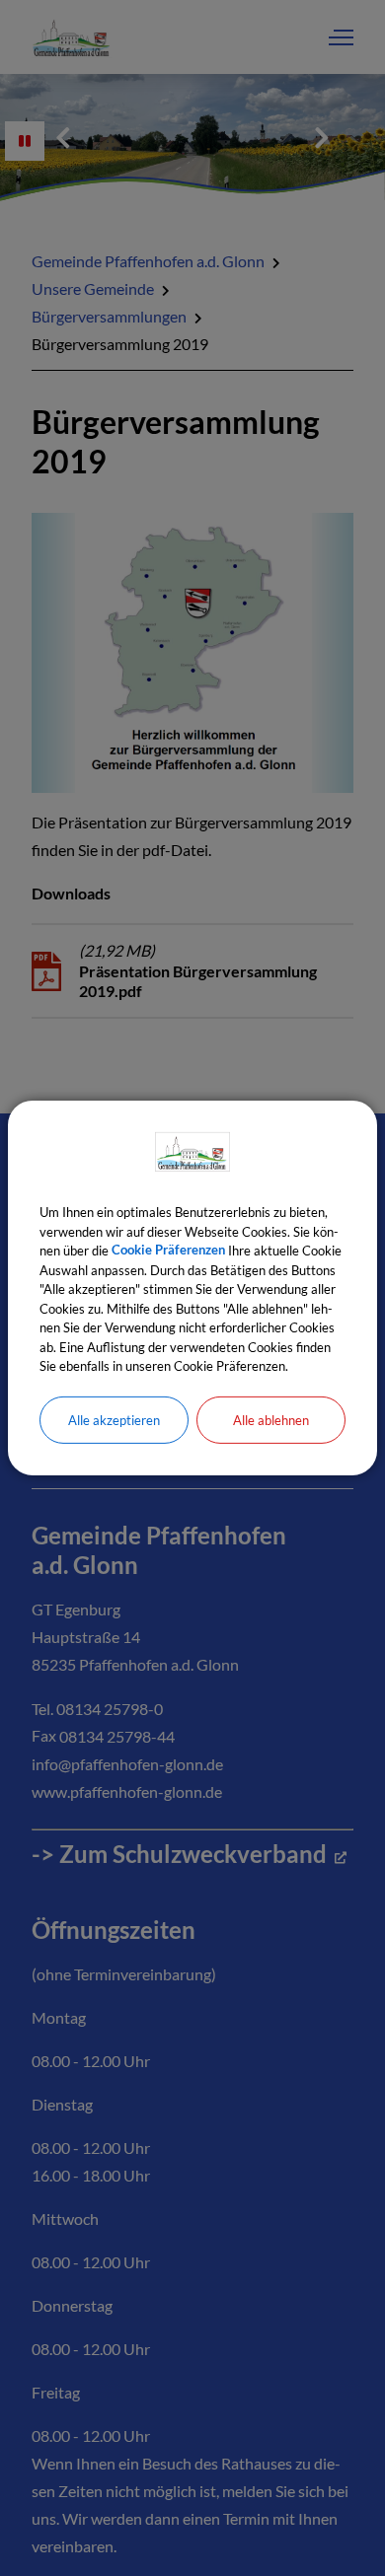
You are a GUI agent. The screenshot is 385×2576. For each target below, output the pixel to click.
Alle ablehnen (271, 1419)
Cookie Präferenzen (168, 1251)
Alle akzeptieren (114, 1419)
